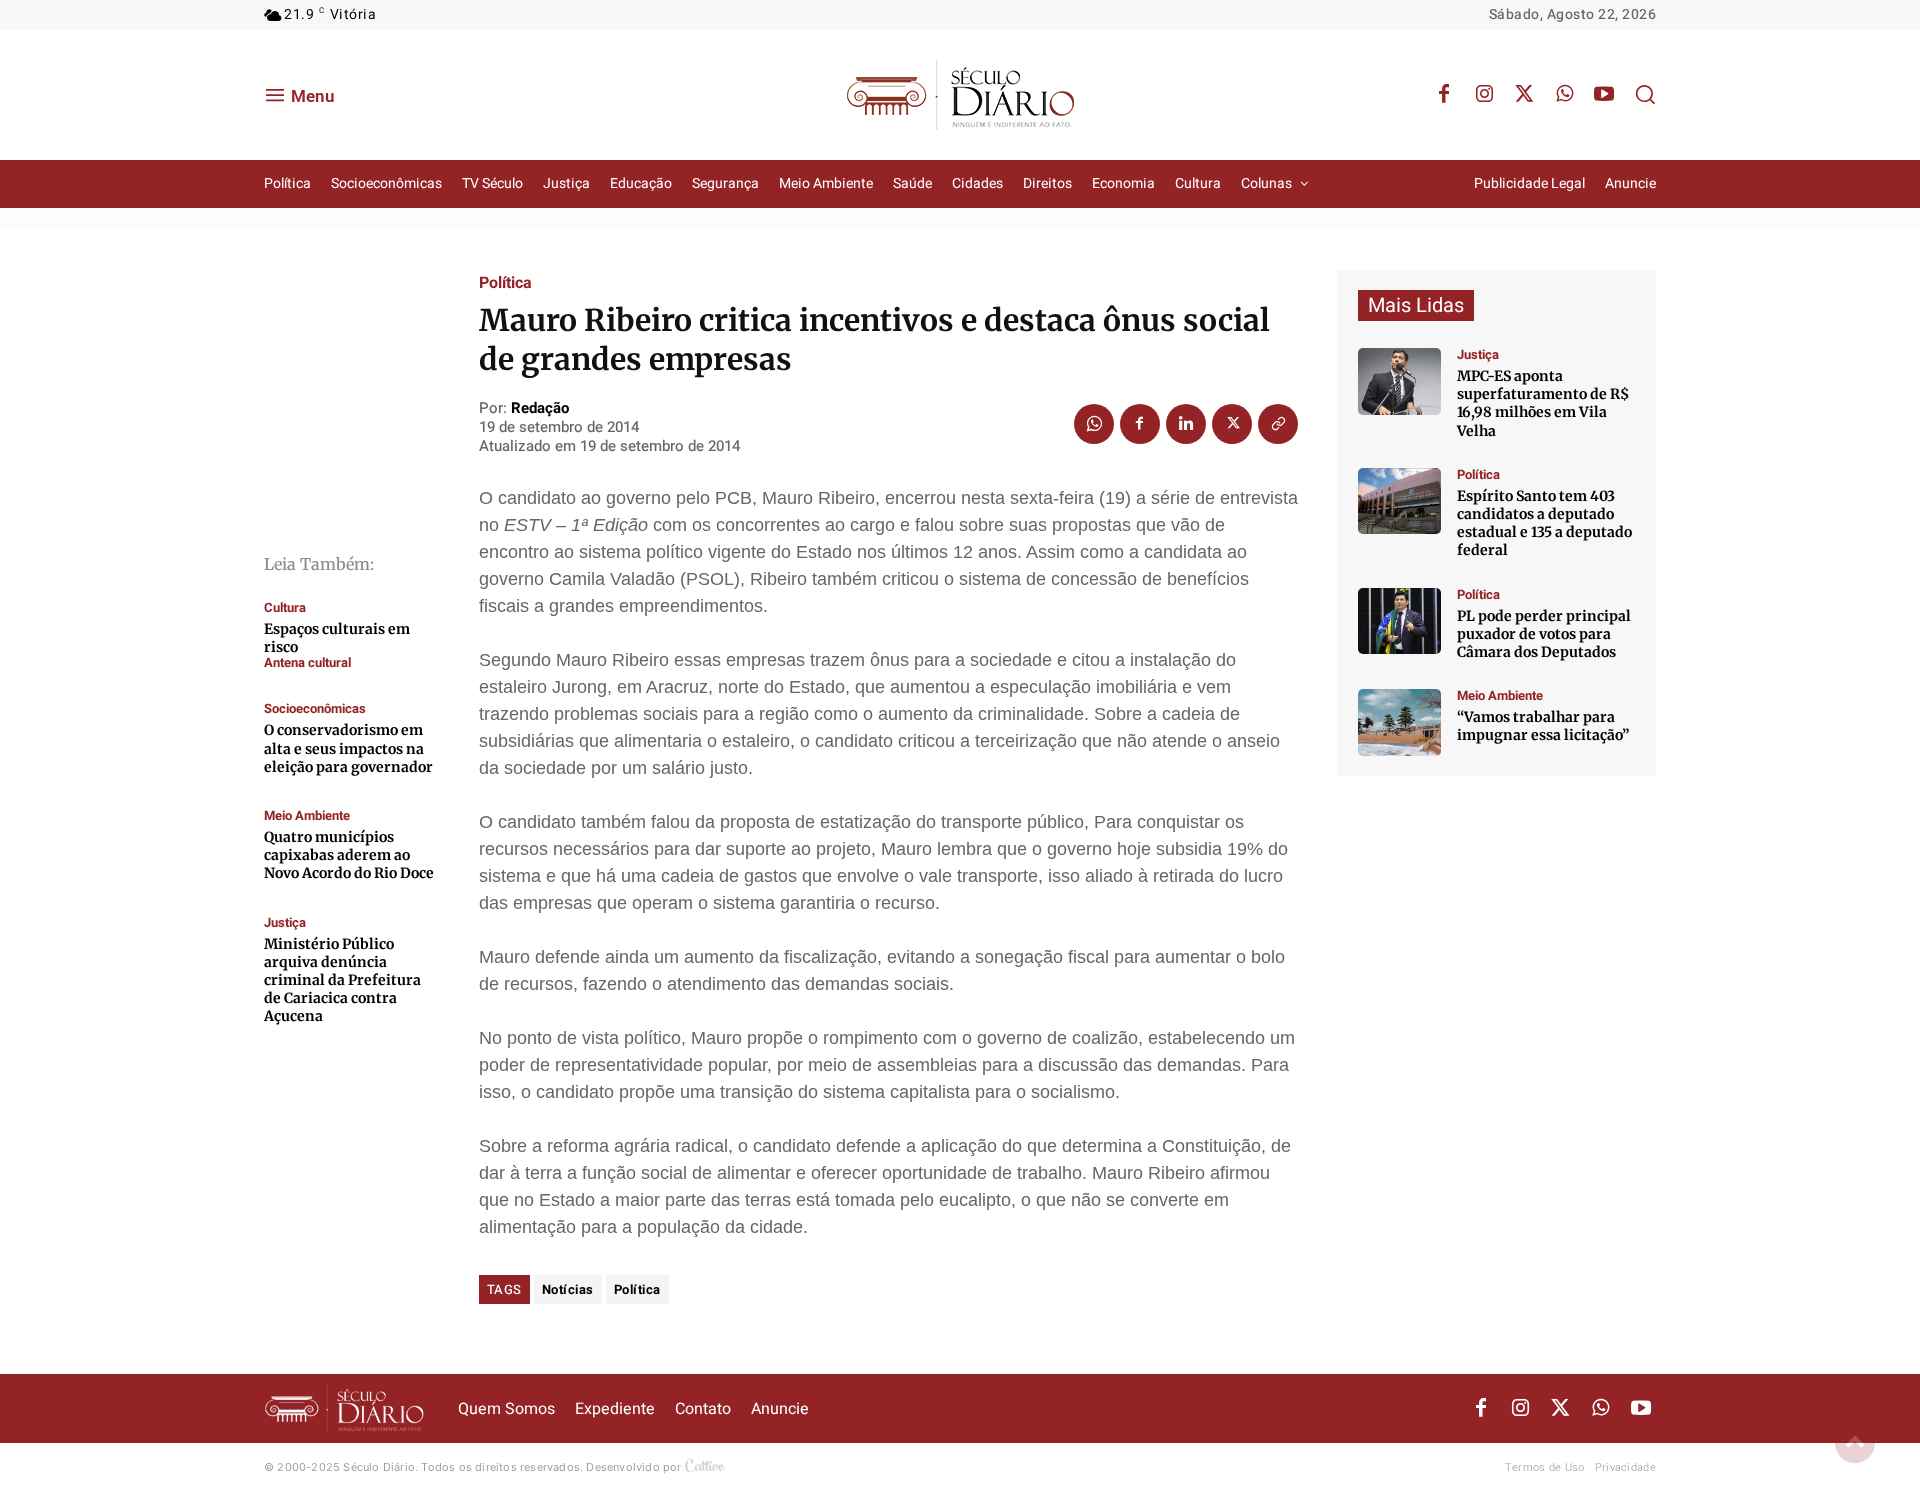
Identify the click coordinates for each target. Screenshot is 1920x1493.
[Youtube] (1604, 95)
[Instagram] (1484, 95)
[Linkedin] (1186, 424)
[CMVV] (1399, 381)
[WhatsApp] (1564, 95)
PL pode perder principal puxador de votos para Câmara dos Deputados (1544, 634)
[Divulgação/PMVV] (1399, 722)
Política (505, 283)
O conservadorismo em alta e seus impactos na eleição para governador (348, 748)
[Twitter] (1524, 95)
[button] (1645, 94)
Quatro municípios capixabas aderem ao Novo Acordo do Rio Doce (349, 855)
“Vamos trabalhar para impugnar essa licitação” (1543, 726)
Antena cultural (307, 662)
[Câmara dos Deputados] (1399, 621)
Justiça (285, 922)
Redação (540, 408)
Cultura (285, 607)
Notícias (568, 1289)
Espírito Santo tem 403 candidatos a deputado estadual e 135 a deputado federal (1544, 523)
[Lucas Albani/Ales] (1399, 501)
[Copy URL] (1278, 424)
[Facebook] (1444, 95)
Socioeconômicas (315, 708)
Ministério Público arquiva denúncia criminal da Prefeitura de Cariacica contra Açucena (342, 980)
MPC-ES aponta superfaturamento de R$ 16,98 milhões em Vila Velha (1543, 403)
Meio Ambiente (307, 815)
